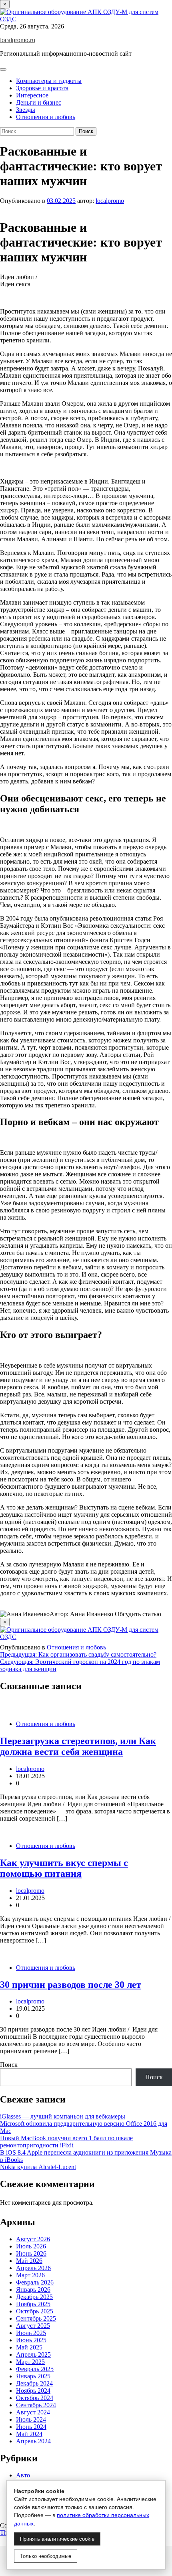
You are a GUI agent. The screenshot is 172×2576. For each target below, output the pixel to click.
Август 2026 (33, 2239)
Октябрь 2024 (35, 2398)
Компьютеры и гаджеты (49, 81)
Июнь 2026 (31, 2253)
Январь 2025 (33, 2376)
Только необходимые (46, 2556)
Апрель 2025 (33, 2354)
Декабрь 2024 (34, 2383)
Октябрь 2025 (35, 2311)
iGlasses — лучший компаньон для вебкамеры (63, 2116)
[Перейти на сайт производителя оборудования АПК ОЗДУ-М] (86, 19)
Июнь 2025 (31, 2340)
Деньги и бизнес (39, 102)
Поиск (9, 2065)
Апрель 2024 (33, 2441)
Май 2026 (29, 2261)
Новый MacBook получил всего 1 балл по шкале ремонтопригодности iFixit (66, 2142)
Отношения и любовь (46, 117)
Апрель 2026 (33, 2268)
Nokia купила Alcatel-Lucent (38, 2167)
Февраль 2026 (35, 2282)
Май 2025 (29, 2347)
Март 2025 (30, 2362)
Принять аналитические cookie (57, 2539)
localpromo (110, 201)
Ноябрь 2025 (33, 2304)
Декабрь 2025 (34, 2297)
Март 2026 (30, 2275)
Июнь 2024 (31, 2427)
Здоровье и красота (42, 88)
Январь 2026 (33, 2290)
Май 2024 (29, 2434)
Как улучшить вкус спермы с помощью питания (64, 1868)
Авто (23, 2475)
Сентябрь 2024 (36, 2405)
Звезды (26, 110)
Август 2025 (33, 2326)
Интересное (32, 95)
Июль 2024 (31, 2419)
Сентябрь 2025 (36, 2318)
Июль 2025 (31, 2333)
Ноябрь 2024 (33, 2391)
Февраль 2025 (35, 2369)
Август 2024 (33, 2412)
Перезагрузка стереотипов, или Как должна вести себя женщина (78, 1746)
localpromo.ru (18, 40)
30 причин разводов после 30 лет (71, 1985)
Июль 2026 (31, 2246)
